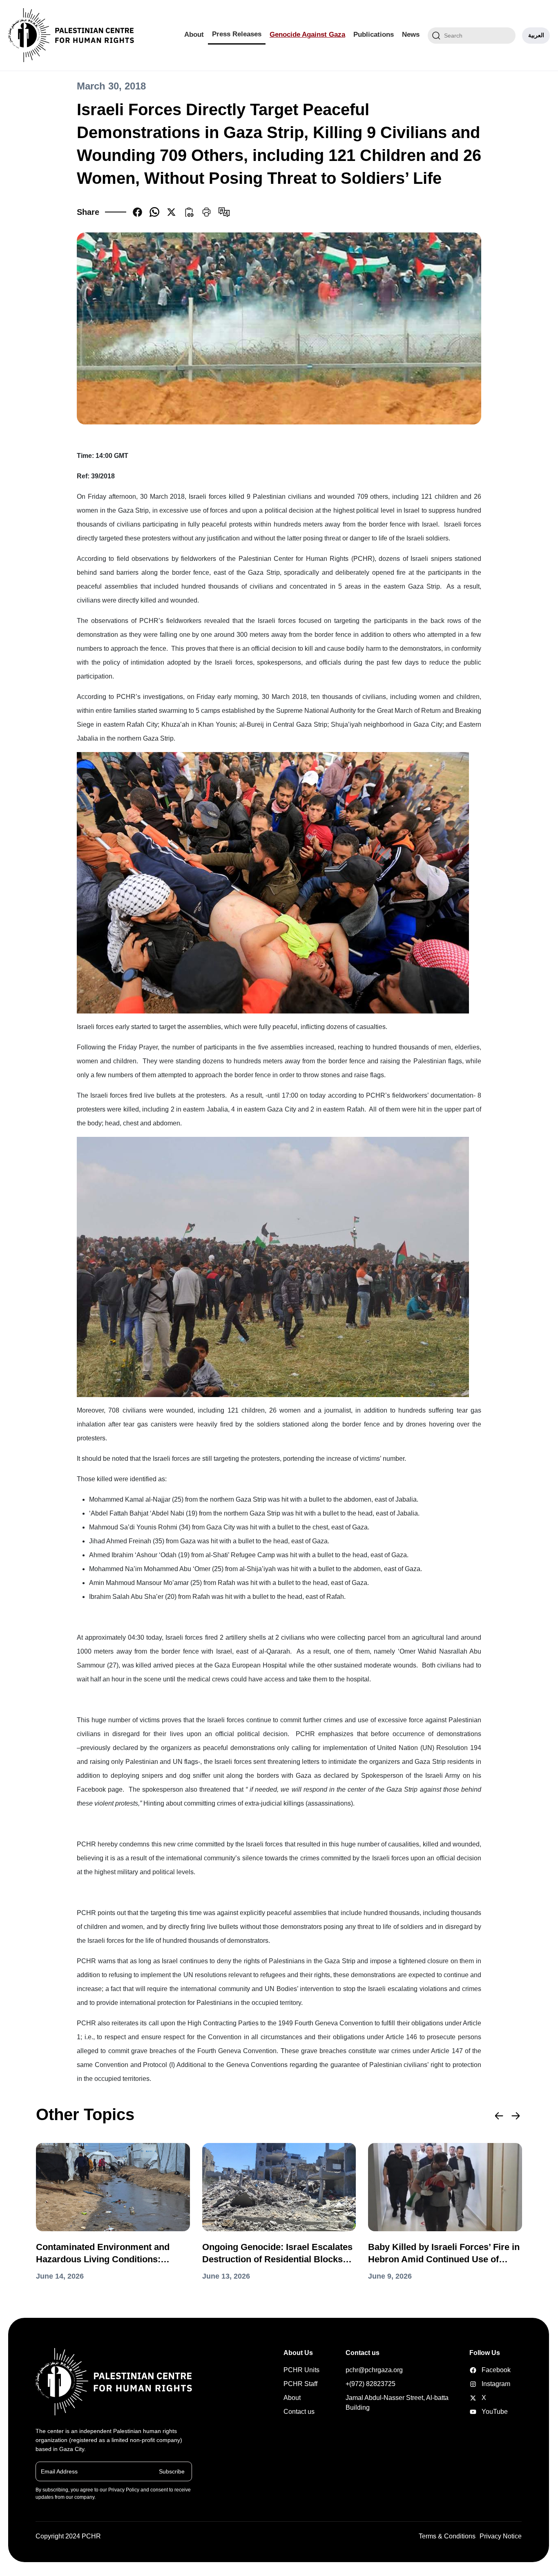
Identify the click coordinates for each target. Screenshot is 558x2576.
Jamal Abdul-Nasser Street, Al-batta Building (397, 2403)
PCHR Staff (300, 2384)
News (411, 35)
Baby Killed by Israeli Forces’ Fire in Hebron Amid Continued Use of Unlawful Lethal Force (444, 2254)
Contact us (299, 2412)
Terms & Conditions (447, 2536)
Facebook (482, 2370)
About (194, 35)
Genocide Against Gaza (307, 35)
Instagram (482, 2384)
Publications (374, 35)
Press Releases (237, 34)
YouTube (482, 2412)
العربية (536, 35)
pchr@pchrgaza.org (374, 2370)
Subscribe (172, 2471)
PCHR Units (301, 2370)
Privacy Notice (501, 2536)
